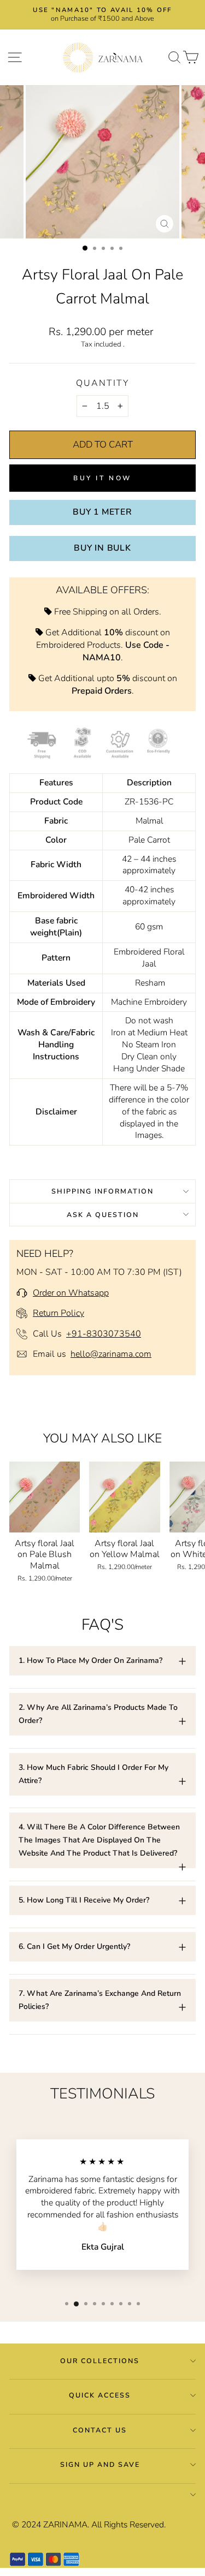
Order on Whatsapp (71, 1293)
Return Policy (58, 1313)
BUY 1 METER (102, 512)
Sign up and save (100, 2464)
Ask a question (103, 1215)
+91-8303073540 (104, 1334)
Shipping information (102, 1191)
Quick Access (100, 2395)
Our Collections (100, 2361)
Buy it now (102, 478)
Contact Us (100, 2430)
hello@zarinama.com (111, 1354)
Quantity (102, 383)
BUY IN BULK (102, 548)
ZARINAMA (65, 2525)
